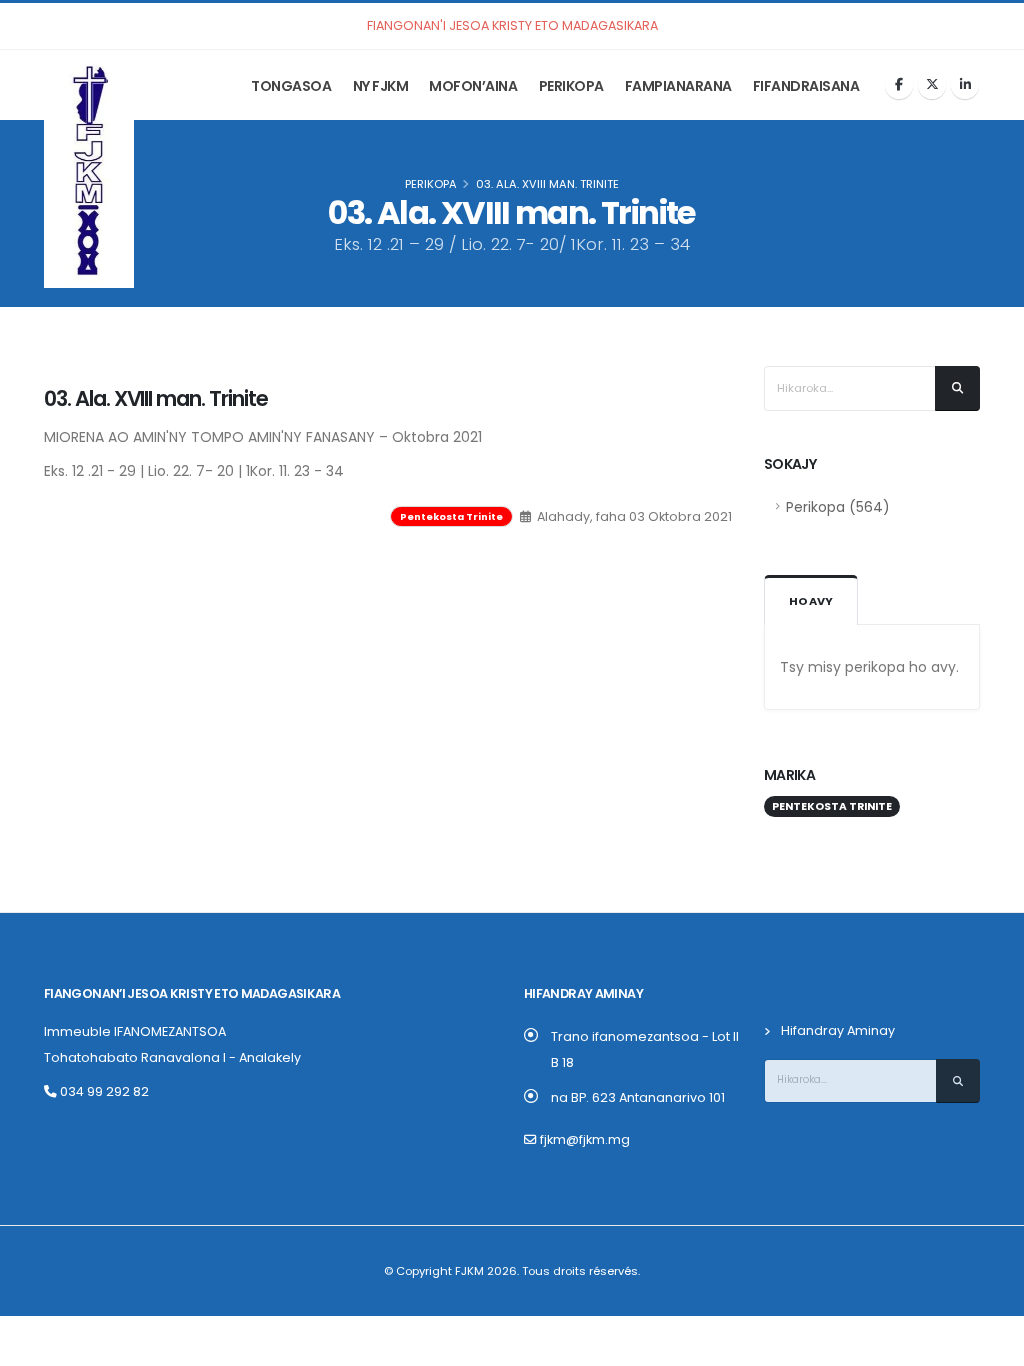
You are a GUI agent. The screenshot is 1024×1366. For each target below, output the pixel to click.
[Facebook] (899, 85)
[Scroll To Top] (989, 1343)
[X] (932, 85)
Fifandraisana (806, 86)
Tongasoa (291, 86)
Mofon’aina (473, 86)
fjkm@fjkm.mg (585, 1139)
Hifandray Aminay (838, 1030)
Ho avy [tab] (811, 601)
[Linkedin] (965, 85)
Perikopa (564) (838, 507)
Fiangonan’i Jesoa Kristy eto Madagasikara (192, 993)
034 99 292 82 (103, 1091)
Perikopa (571, 86)
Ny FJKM (381, 86)
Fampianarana (678, 86)
